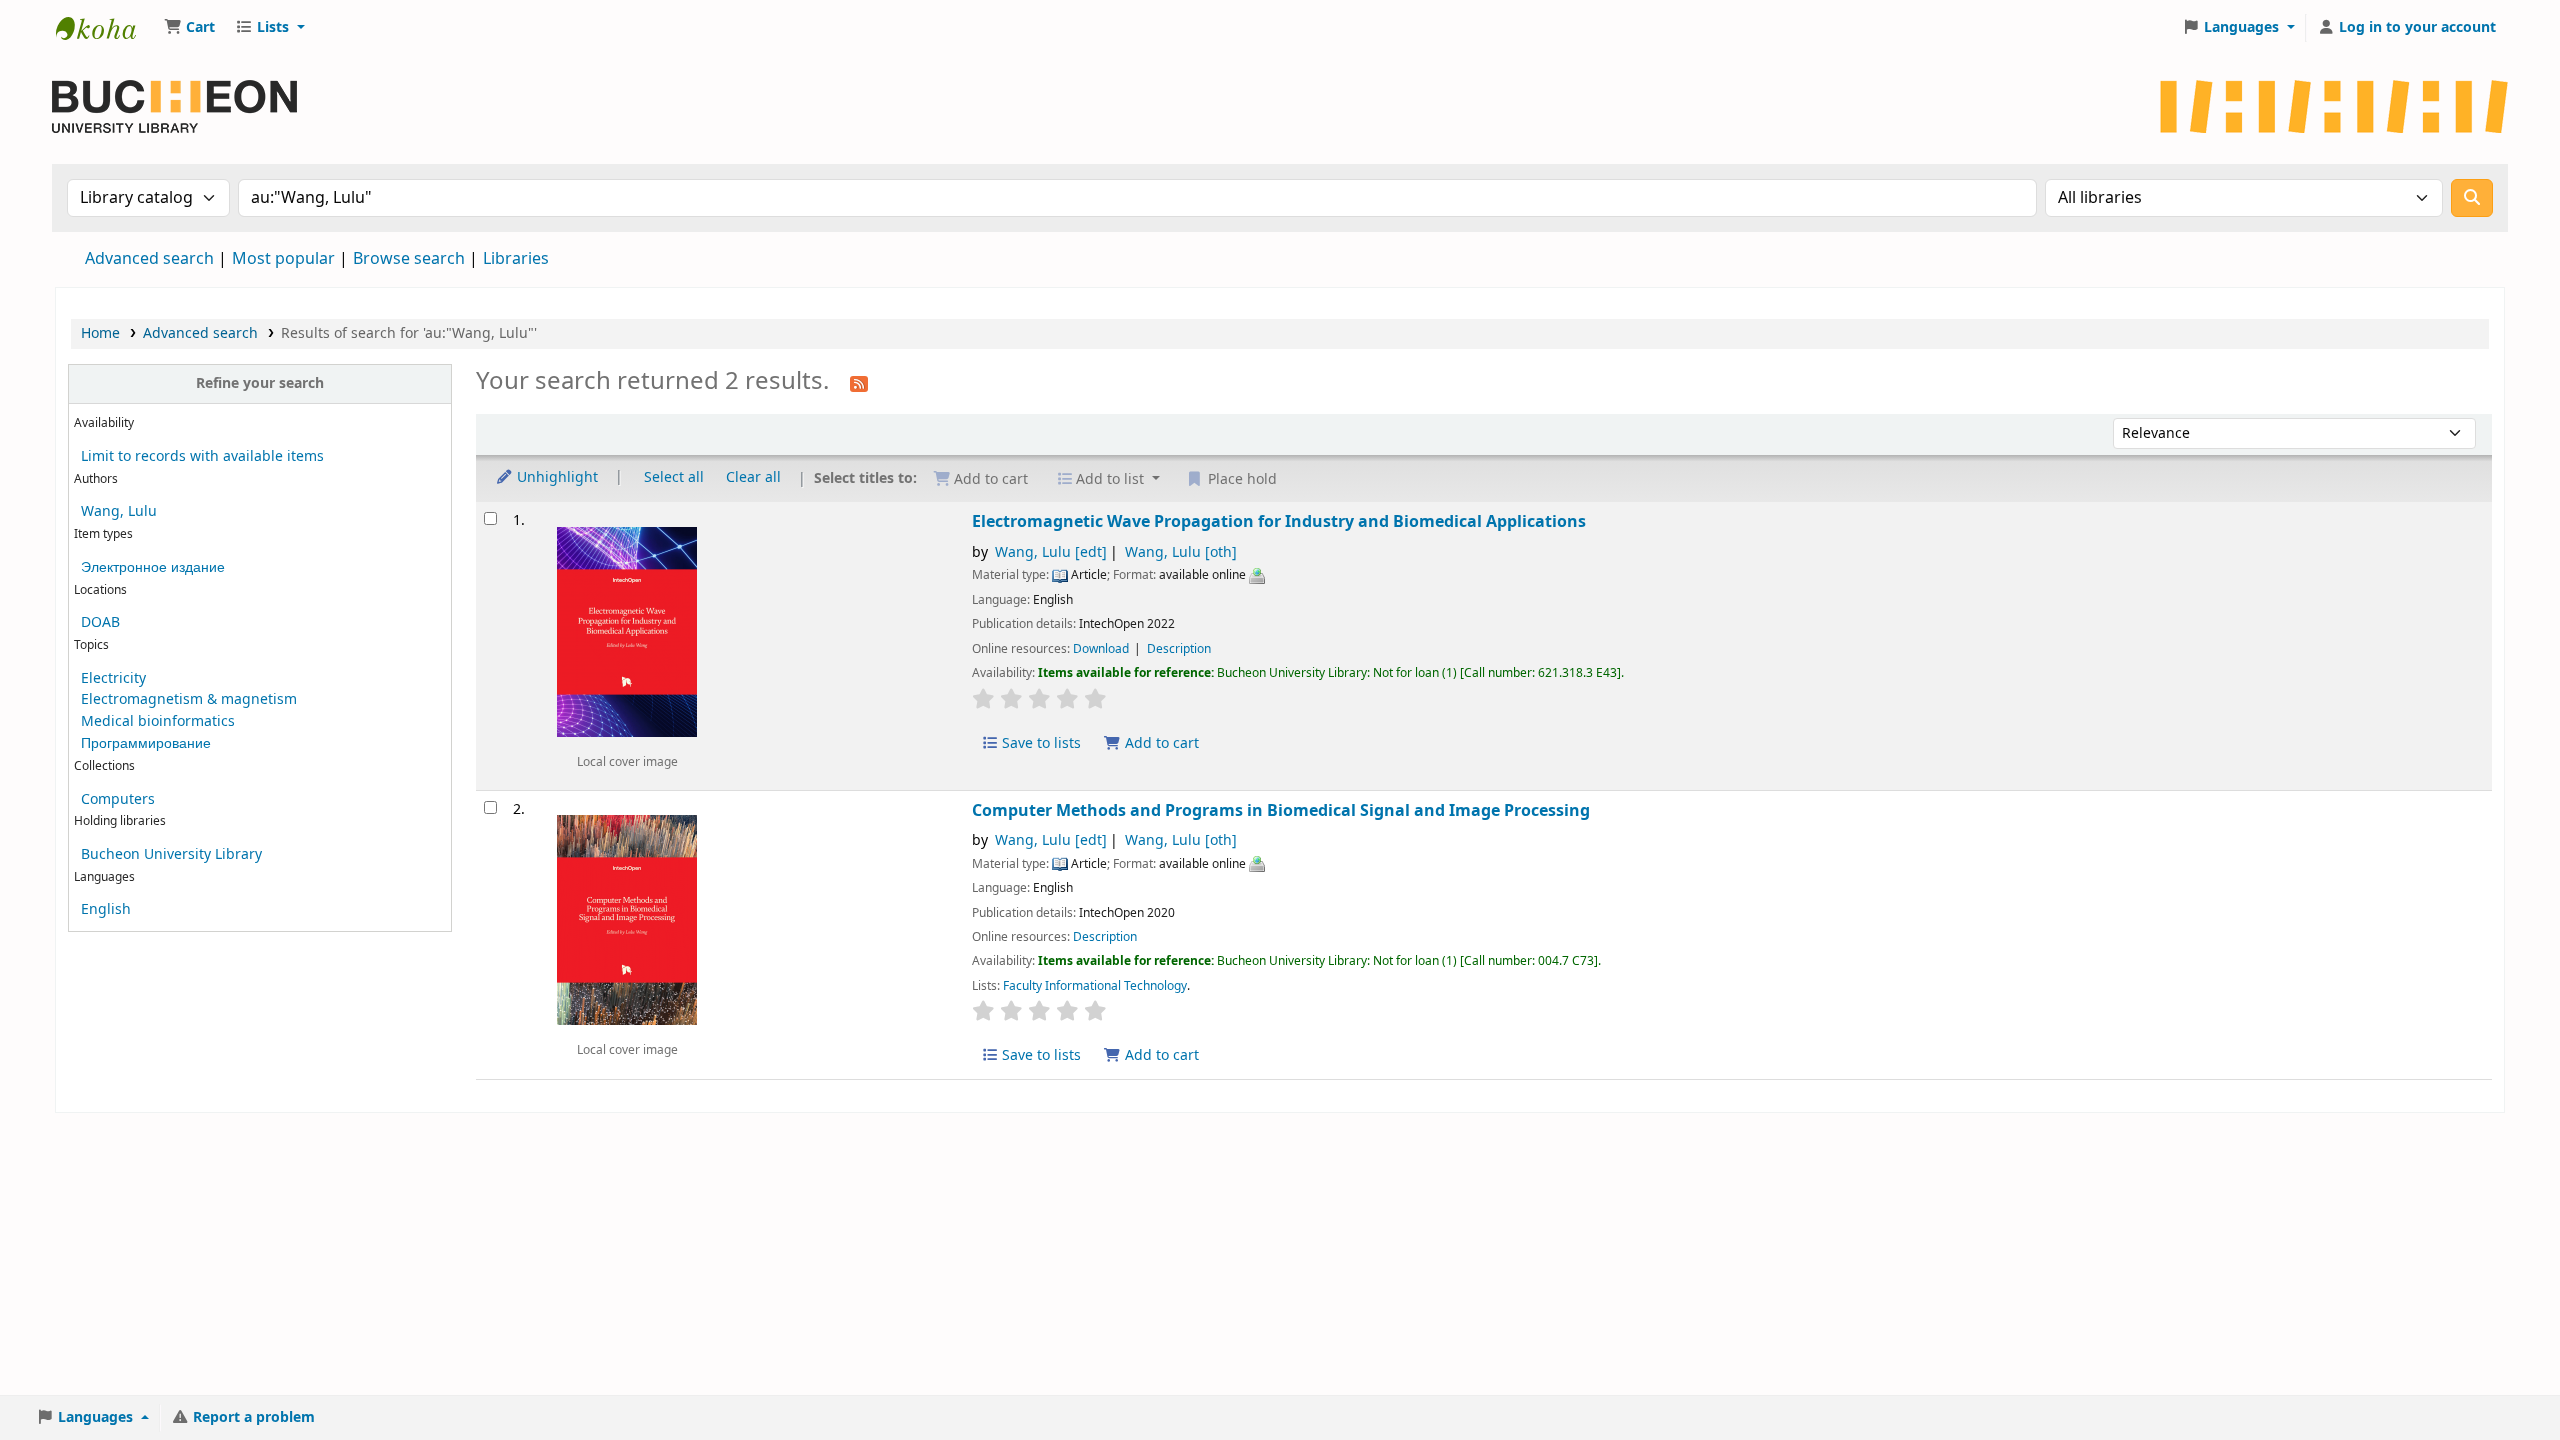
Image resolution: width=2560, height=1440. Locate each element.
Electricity (113, 678)
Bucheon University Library (171, 854)
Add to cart (1160, 743)
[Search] (2472, 198)
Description (1179, 649)
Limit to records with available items (202, 456)
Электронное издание (153, 567)
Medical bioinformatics (158, 721)
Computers (118, 799)
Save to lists (1039, 743)
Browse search (409, 259)
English (106, 909)
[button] (189, 28)
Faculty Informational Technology (1095, 986)
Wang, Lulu (119, 511)
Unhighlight (555, 477)
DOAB (100, 622)
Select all (674, 477)
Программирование (146, 743)
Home (100, 333)
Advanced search (149, 259)
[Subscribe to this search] (859, 383)
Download (1102, 649)
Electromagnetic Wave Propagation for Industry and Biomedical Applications (1279, 521)
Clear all (753, 477)
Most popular (283, 259)
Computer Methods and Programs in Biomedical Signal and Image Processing (1281, 810)
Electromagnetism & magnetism (189, 699)
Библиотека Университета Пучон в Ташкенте (106, 28)
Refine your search (260, 383)
